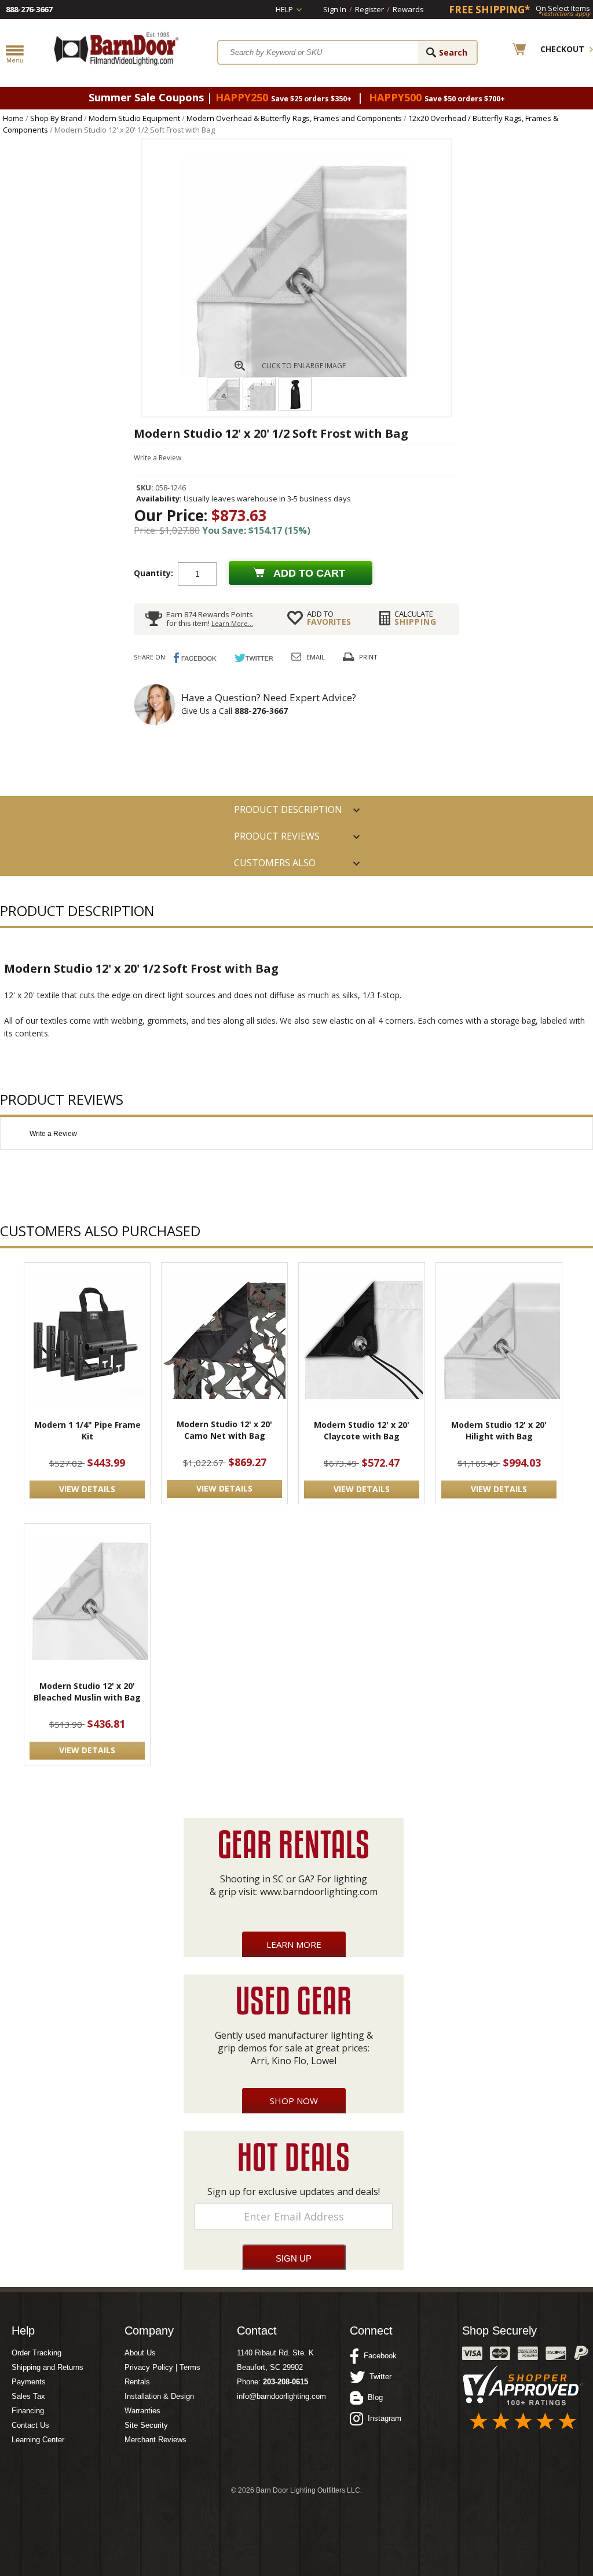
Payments (29, 2382)
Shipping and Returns (47, 2367)
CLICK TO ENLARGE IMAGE (304, 366)
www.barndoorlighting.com (319, 1892)
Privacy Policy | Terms (162, 2367)
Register (369, 9)
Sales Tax (28, 2396)
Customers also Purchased (275, 866)
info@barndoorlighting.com (281, 2396)
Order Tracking (36, 2353)
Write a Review (158, 458)
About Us (140, 2353)
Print (368, 657)
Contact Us (30, 2425)
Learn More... (232, 623)
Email (316, 657)
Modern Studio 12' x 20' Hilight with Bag (499, 1430)
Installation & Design (159, 2396)
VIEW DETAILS (87, 1489)
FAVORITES (329, 618)
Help (284, 9)
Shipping (416, 618)
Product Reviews (277, 836)
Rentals (137, 2382)
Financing (28, 2411)
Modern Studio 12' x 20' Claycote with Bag (362, 1430)
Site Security (146, 2425)
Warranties (142, 2411)
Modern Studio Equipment (134, 118)
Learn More (294, 1944)
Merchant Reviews (155, 2440)
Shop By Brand (56, 118)
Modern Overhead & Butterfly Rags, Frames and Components (294, 118)
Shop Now (294, 2101)
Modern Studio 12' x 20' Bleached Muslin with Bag (87, 1692)
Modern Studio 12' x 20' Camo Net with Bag (224, 1430)
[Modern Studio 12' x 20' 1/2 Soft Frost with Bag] (296, 374)
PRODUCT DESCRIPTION (288, 809)
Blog (373, 2397)
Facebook (378, 2356)
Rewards (408, 9)
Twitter (378, 2377)
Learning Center (38, 2440)
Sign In (335, 9)
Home (13, 118)
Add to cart (309, 573)
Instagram (382, 2418)
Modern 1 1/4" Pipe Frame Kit (87, 1430)
